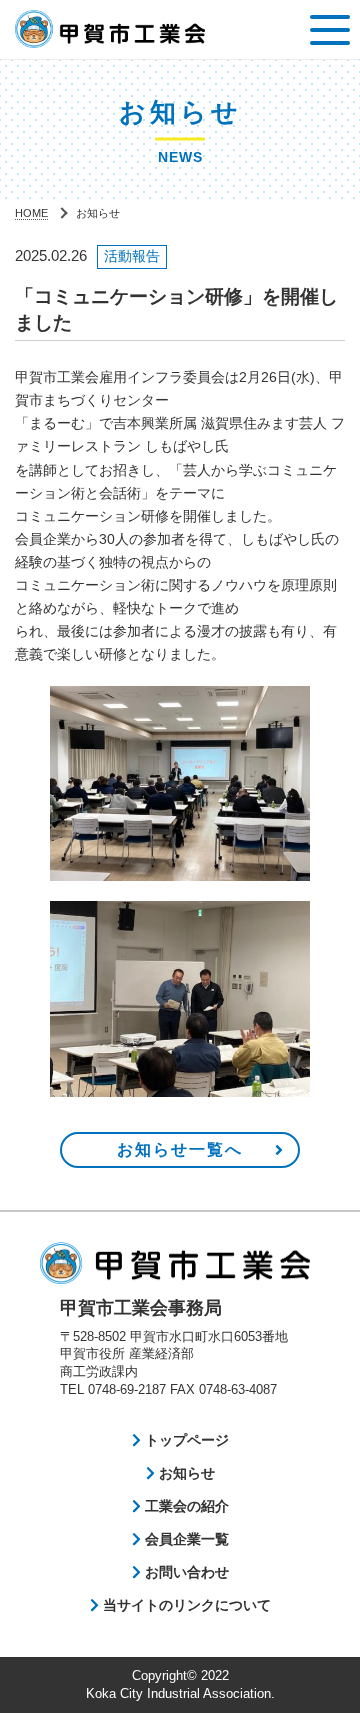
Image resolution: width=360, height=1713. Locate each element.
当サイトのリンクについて (185, 1605)
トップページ (185, 1440)
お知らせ (185, 1473)
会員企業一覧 (185, 1539)
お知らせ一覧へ (180, 1149)
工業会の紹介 (185, 1506)
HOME (31, 213)
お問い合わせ (185, 1572)
